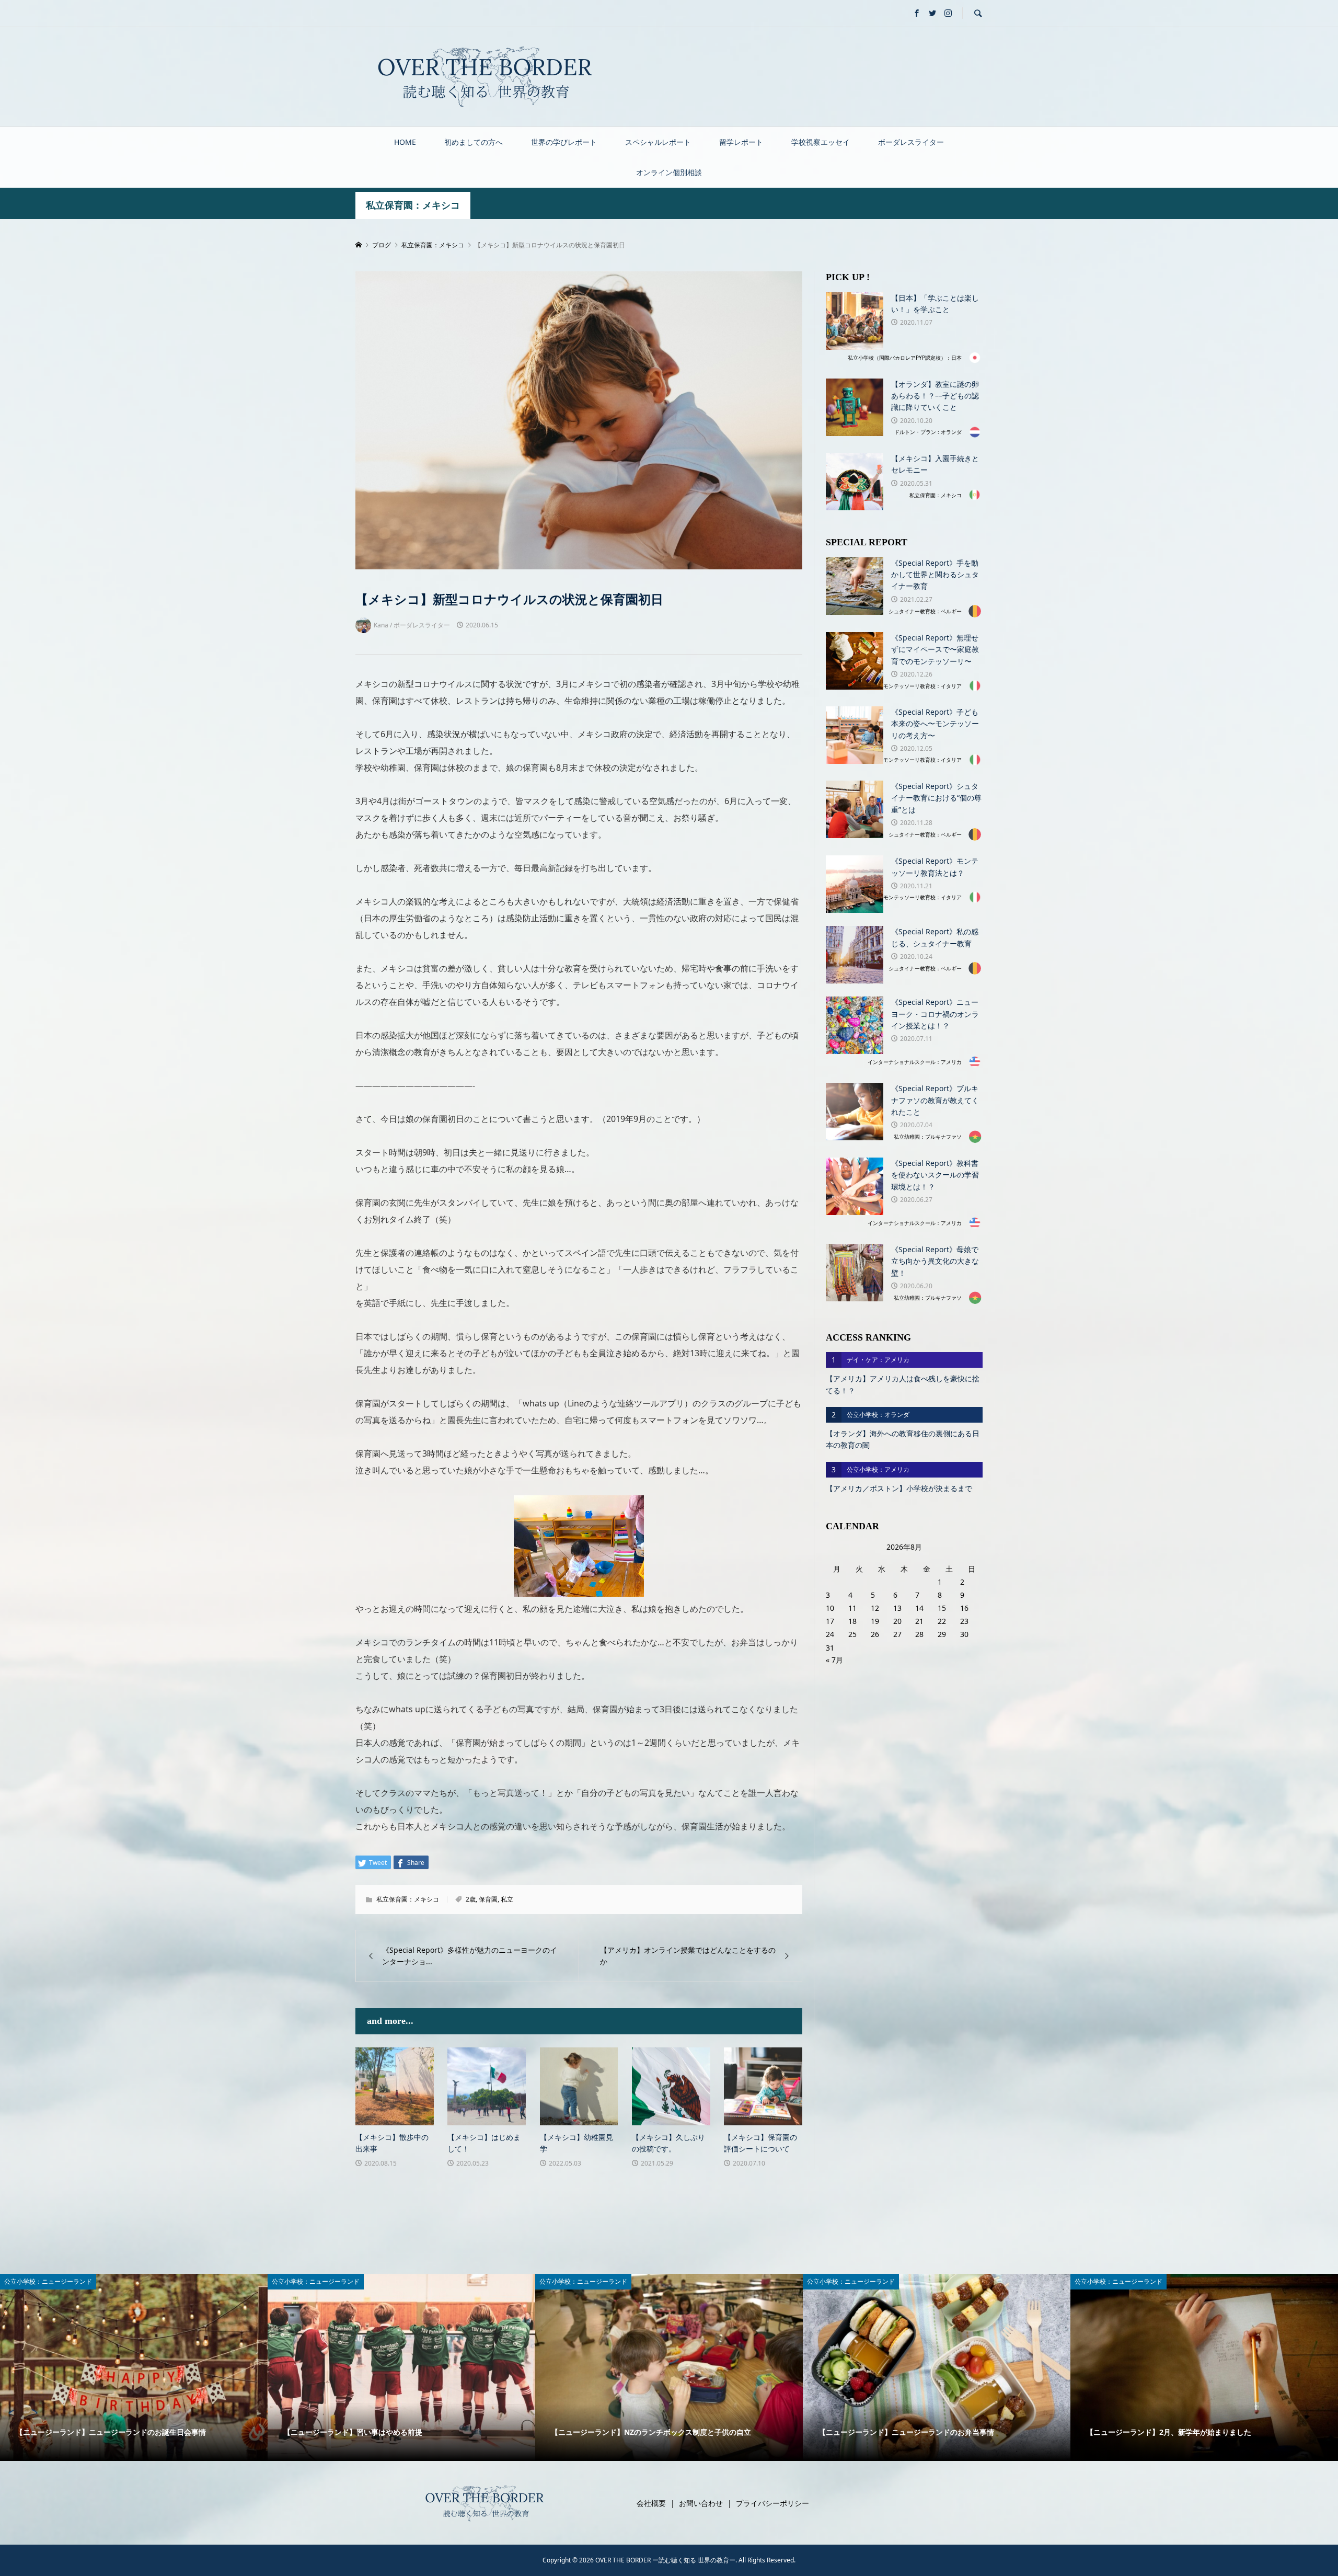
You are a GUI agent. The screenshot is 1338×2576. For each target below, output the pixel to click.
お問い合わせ (701, 2503)
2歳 (471, 1899)
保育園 (488, 1899)
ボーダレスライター (911, 142)
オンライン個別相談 (669, 172)
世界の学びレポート (564, 142)
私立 (507, 1899)
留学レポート (741, 142)
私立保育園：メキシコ (413, 205)
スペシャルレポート (658, 142)
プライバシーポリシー (772, 2503)
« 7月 (834, 1660)
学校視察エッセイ (821, 142)
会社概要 (651, 2503)
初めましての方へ (474, 142)
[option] (134, 2367)
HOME (405, 142)
